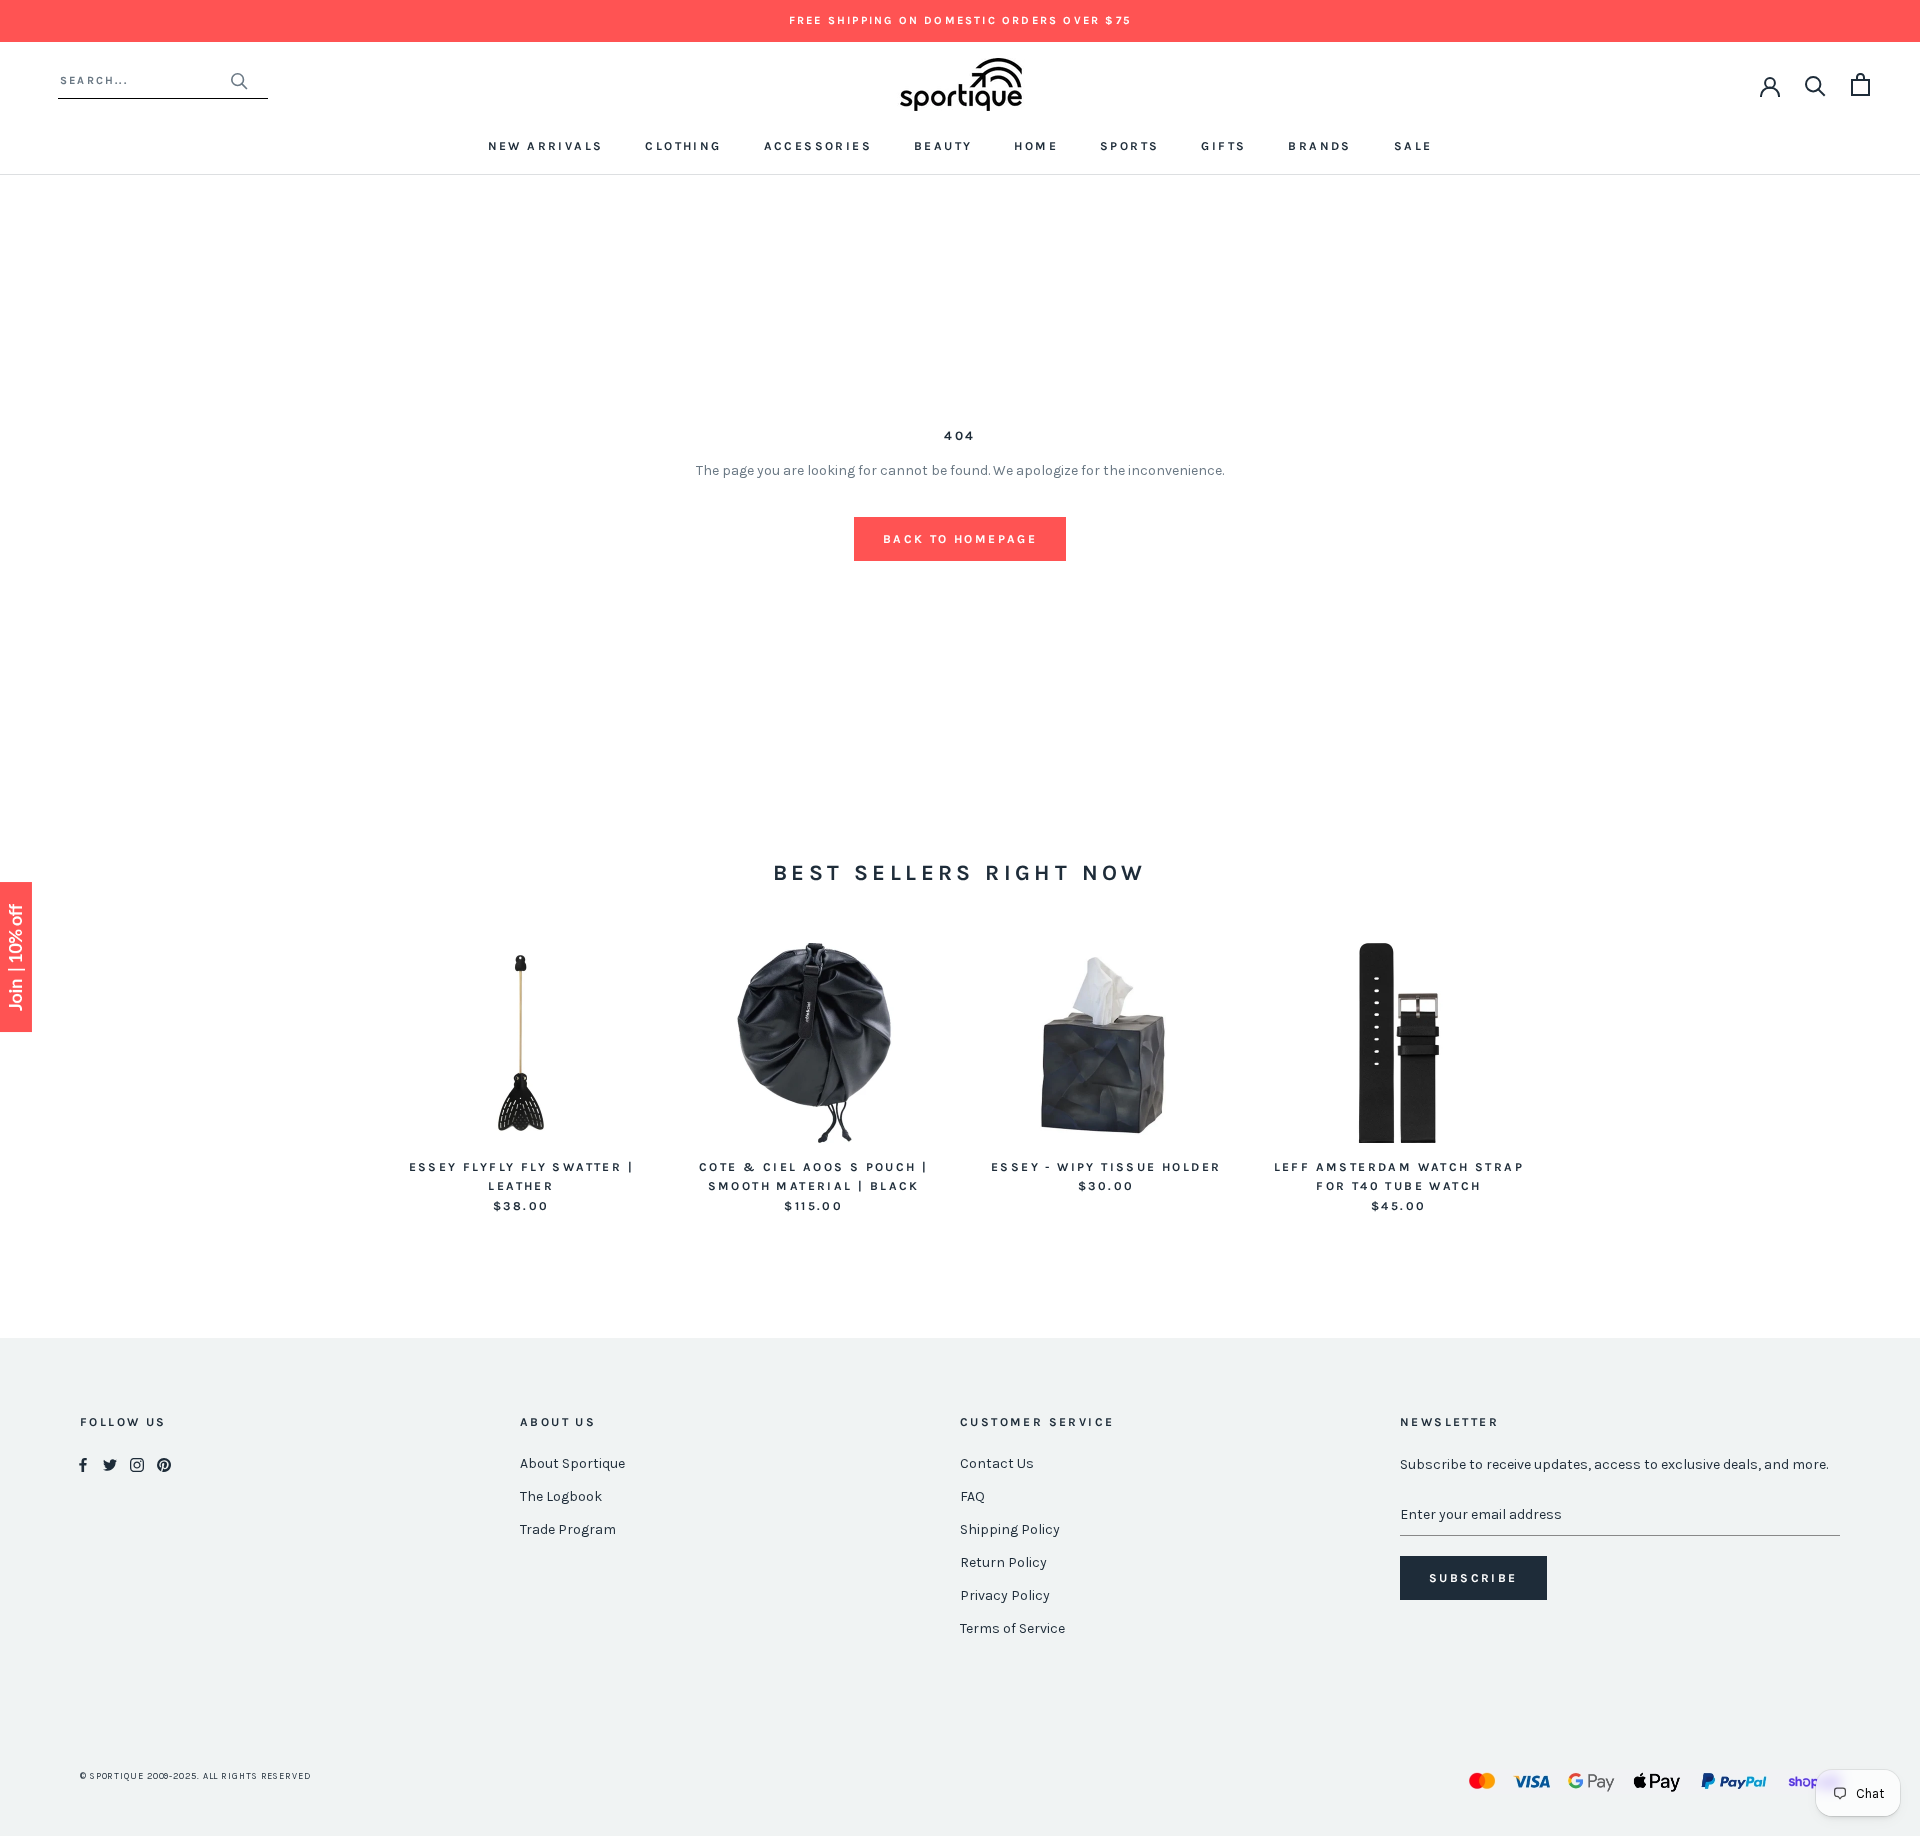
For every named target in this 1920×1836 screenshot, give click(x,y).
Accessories (818, 146)
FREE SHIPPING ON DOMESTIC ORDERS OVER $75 (960, 20)
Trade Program (568, 1529)
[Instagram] (137, 1464)
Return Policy (1003, 1562)
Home (1036, 146)
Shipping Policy (1010, 1529)
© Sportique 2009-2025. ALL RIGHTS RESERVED (195, 1776)
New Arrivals (546, 146)
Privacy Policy (1005, 1595)
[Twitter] (110, 1464)
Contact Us (997, 1463)
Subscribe (1473, 1578)
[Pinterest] (164, 1464)
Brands (1319, 146)
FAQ (972, 1496)
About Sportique (572, 1463)
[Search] (1815, 84)
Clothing (683, 146)
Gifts (1223, 146)
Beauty (943, 146)
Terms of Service (1012, 1628)
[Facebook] (83, 1464)
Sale (1413, 146)
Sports (1129, 146)
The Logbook (561, 1496)
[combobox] (144, 80)
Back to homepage (960, 539)
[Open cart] (1860, 84)
